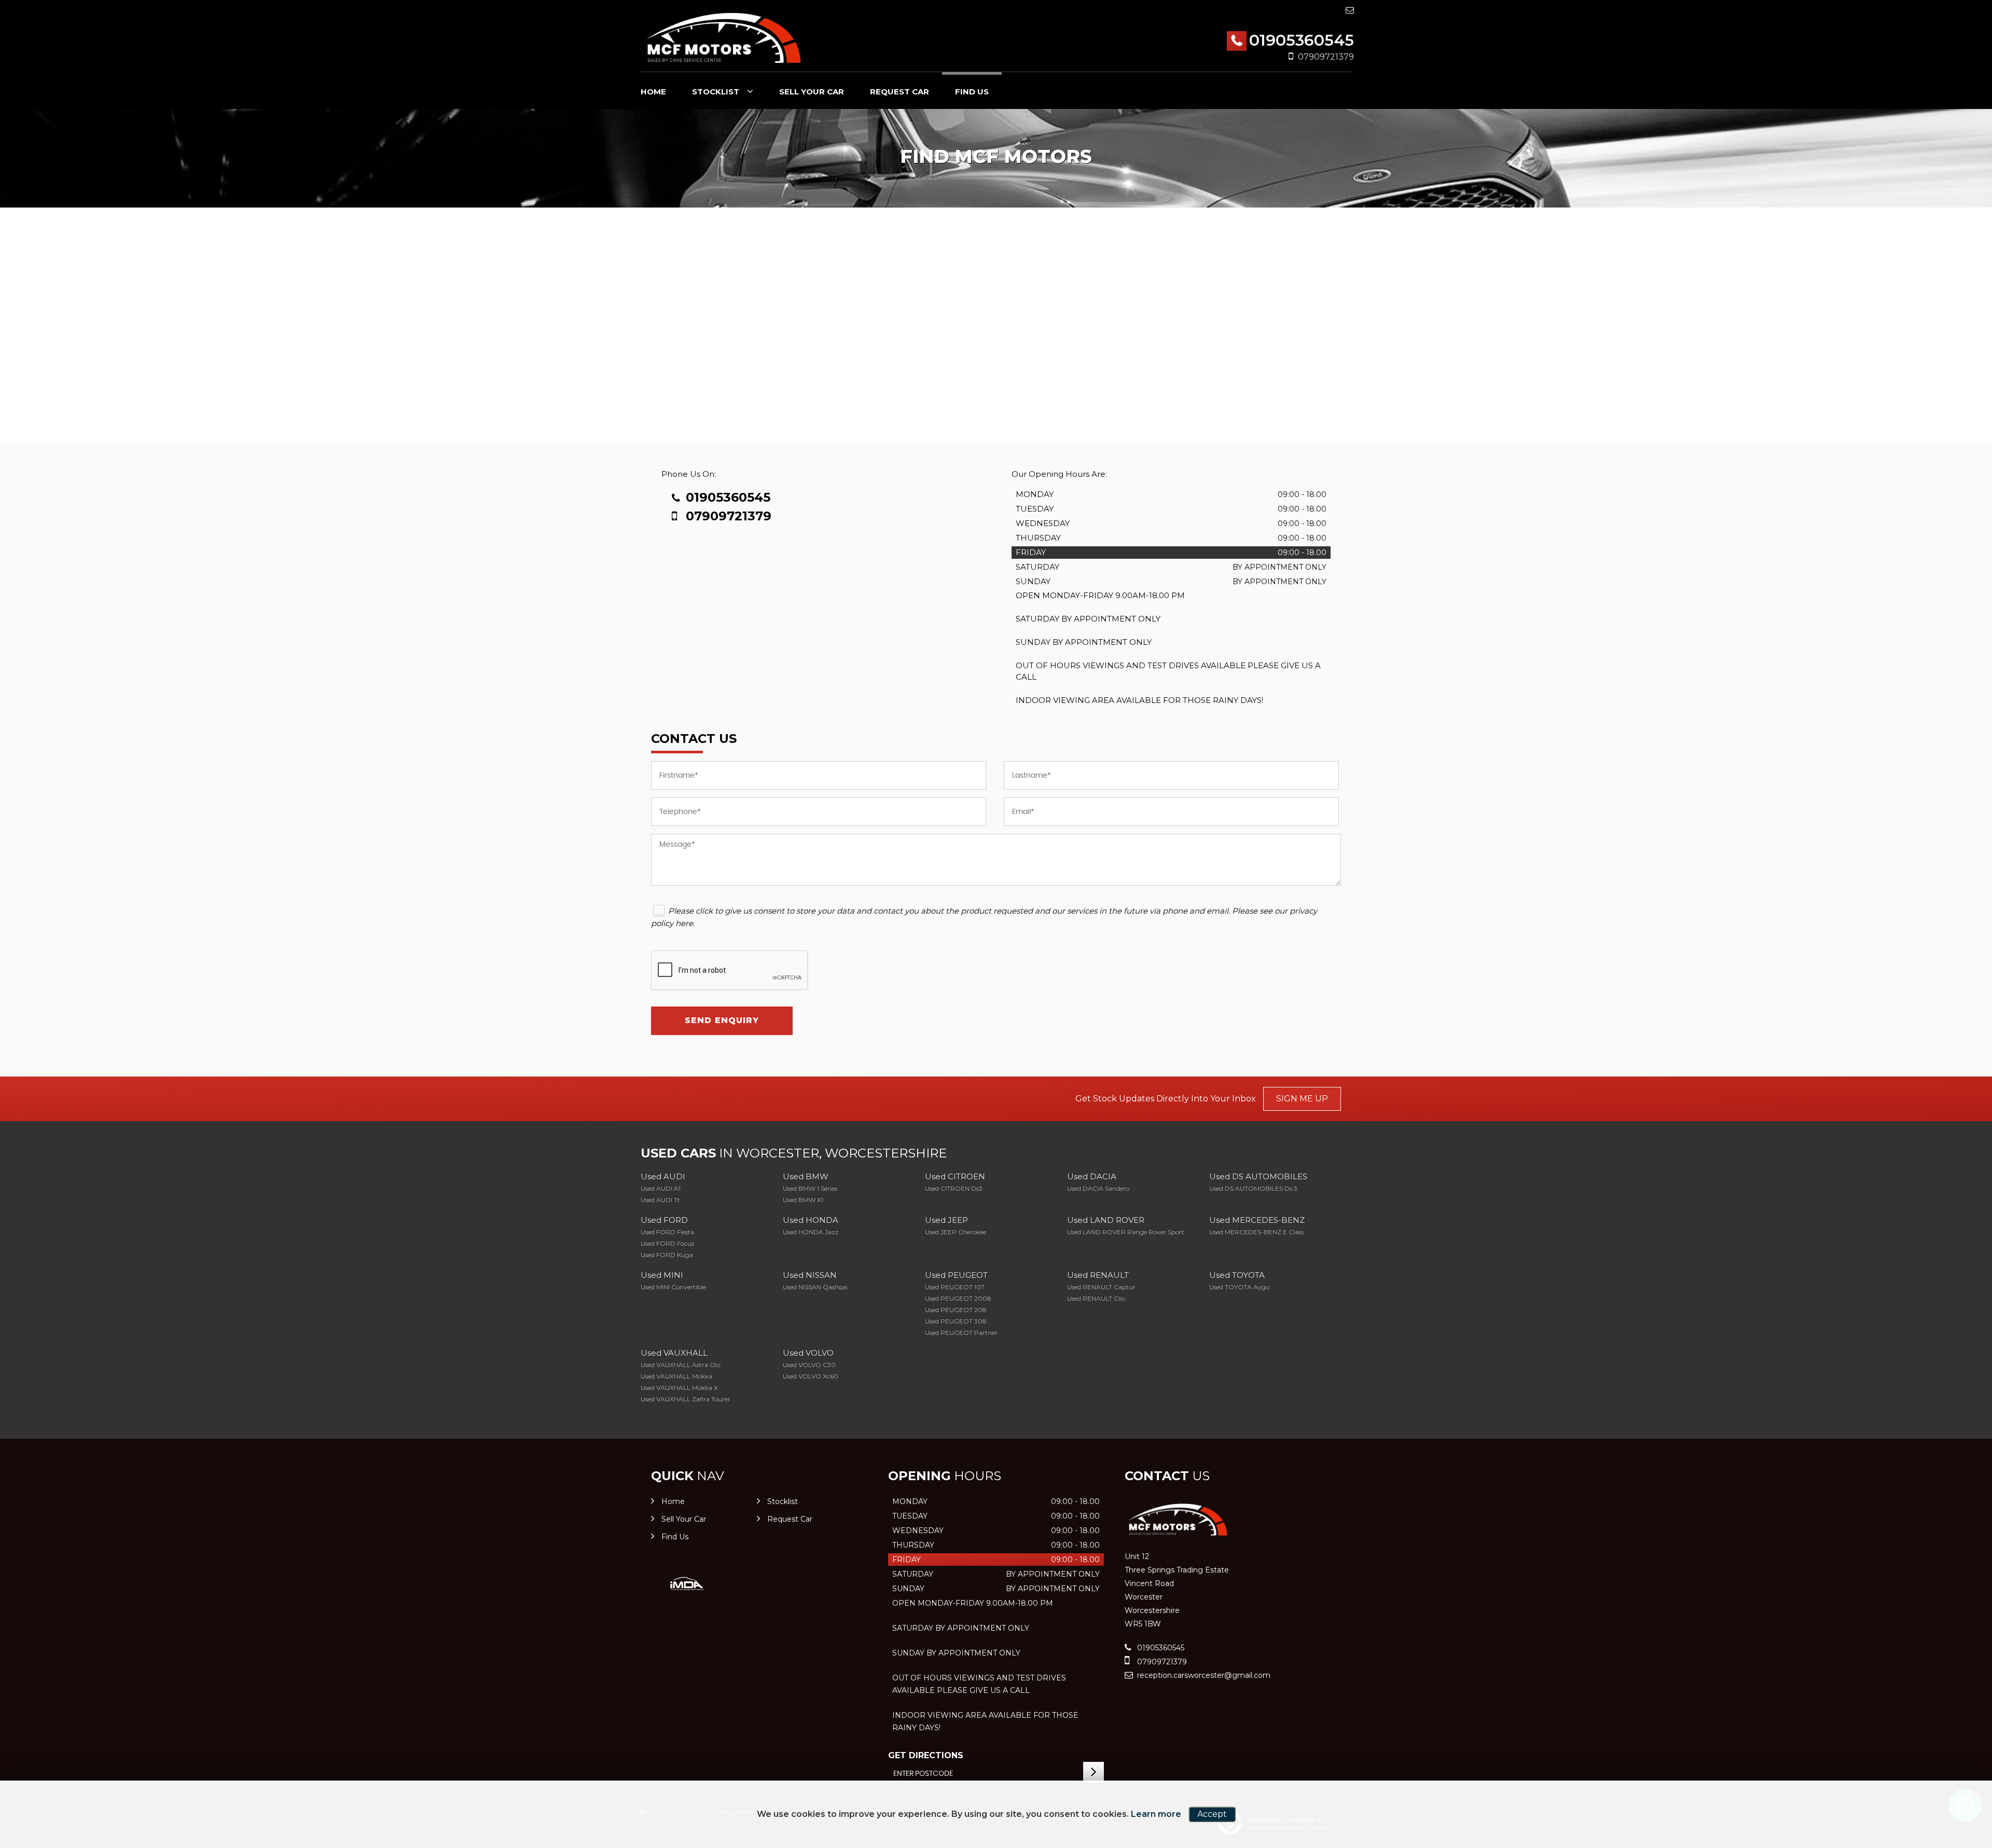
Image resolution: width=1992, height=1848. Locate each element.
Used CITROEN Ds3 (954, 1188)
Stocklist (716, 92)
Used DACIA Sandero (1098, 1188)
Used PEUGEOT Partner (961, 1333)
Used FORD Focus (667, 1243)
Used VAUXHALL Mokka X (679, 1388)
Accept (1212, 1814)
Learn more (1156, 1814)
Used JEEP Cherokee (956, 1232)
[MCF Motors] (724, 37)
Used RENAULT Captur (1101, 1287)
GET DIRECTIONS (926, 1755)
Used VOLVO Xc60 (811, 1376)
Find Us (972, 92)
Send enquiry (722, 1020)
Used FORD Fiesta (667, 1232)
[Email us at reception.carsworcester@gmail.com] (1350, 10)
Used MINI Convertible (673, 1287)
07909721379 (1326, 57)
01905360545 (1302, 40)
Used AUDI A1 (661, 1188)
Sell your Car (812, 92)
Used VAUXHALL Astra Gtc (681, 1365)
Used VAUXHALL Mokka (676, 1376)
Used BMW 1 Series (810, 1188)
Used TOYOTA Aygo (1239, 1287)
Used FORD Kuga (667, 1255)
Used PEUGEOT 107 (955, 1287)
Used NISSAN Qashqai (815, 1287)
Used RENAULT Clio (1096, 1298)
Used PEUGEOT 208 (956, 1310)
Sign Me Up (1302, 1099)
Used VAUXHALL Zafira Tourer (686, 1399)
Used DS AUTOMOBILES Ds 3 (1253, 1188)
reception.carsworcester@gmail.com (1203, 1675)
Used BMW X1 (803, 1200)
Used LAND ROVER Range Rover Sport (1126, 1232)
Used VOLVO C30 (809, 1365)
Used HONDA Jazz (811, 1232)
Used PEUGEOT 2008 (958, 1298)
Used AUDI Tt (660, 1200)
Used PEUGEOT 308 (956, 1321)
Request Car (900, 92)
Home (653, 92)
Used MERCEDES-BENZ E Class (1256, 1232)
